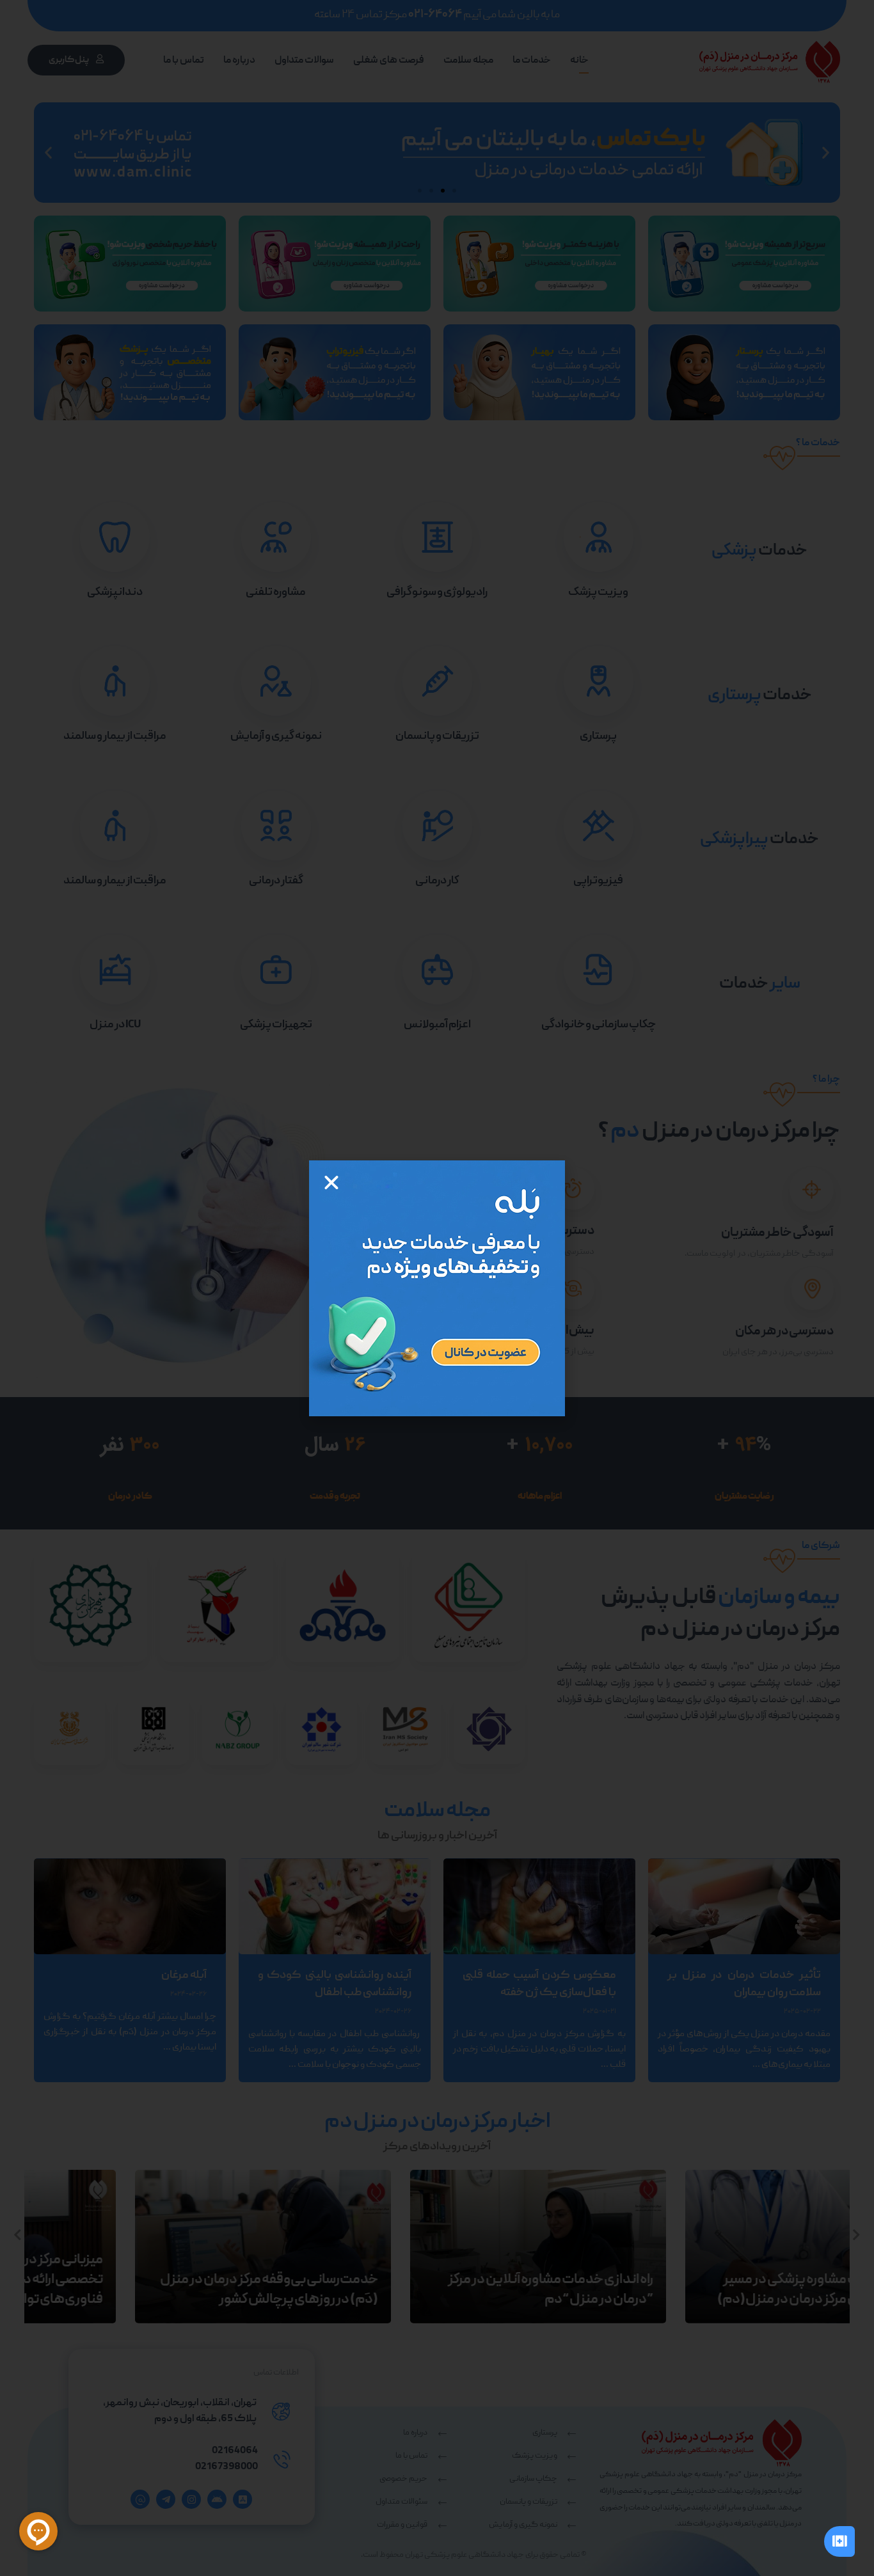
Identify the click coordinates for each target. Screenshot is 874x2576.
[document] (437, 1288)
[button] (331, 1183)
